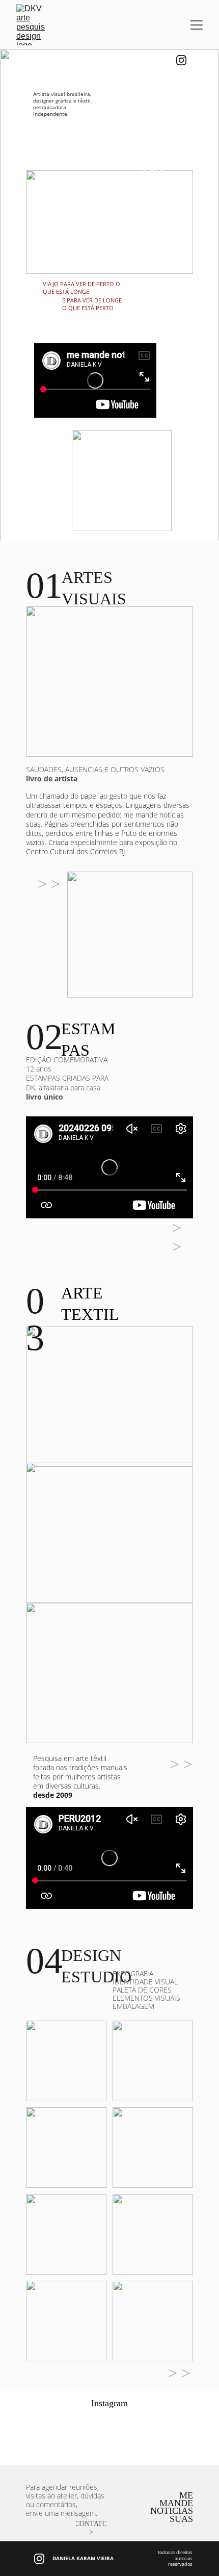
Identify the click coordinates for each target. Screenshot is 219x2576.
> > (49, 884)
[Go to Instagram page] (181, 60)
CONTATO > (91, 2528)
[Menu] (197, 25)
